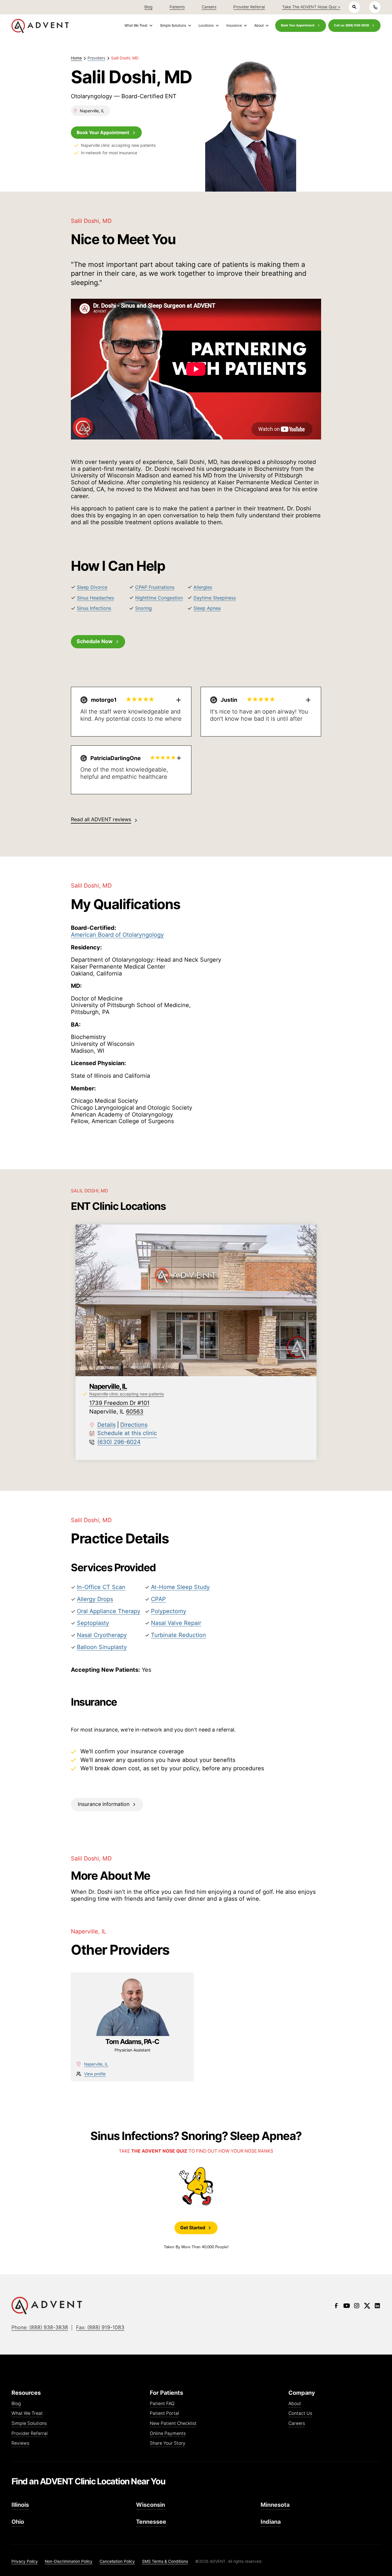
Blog (16, 2404)
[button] (138, 25)
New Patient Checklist (173, 2424)
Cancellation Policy (117, 2561)
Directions (134, 1425)
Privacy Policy (25, 2561)
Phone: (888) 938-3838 (40, 2327)
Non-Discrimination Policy (69, 2561)
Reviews (20, 2443)
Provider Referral (30, 2434)
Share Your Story (168, 2443)
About (295, 2404)
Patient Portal (164, 2414)
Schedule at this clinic (127, 1433)
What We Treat (27, 2414)
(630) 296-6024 (119, 1442)
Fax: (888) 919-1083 (100, 2327)
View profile (95, 2074)
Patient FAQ (162, 2404)
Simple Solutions (29, 2424)
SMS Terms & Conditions (165, 2561)
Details (106, 1425)
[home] (40, 26)
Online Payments (168, 2434)
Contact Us (300, 2414)
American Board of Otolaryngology (117, 935)
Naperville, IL (96, 2064)
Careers (297, 2424)
